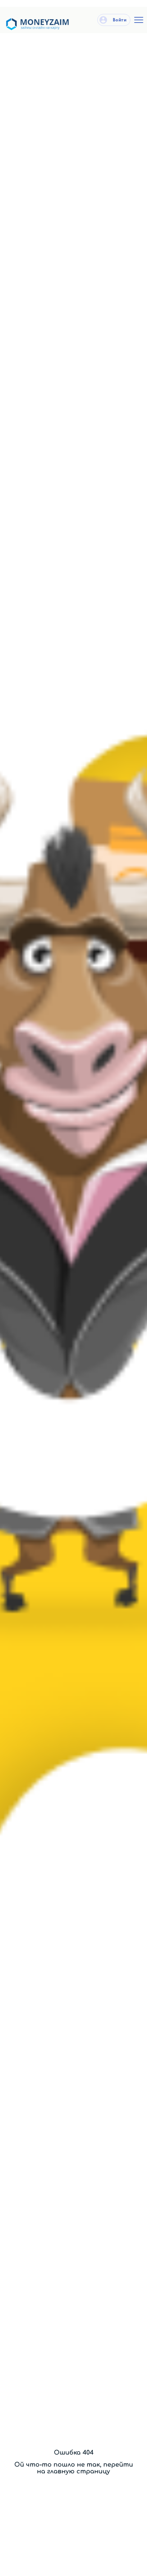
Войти (119, 20)
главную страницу (79, 2471)
